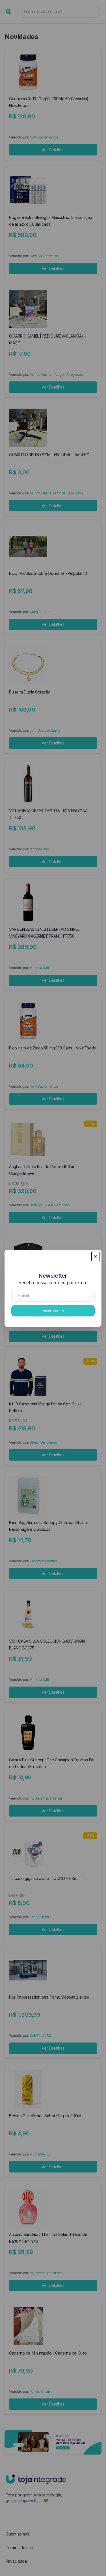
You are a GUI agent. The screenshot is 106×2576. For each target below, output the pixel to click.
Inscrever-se (53, 1311)
